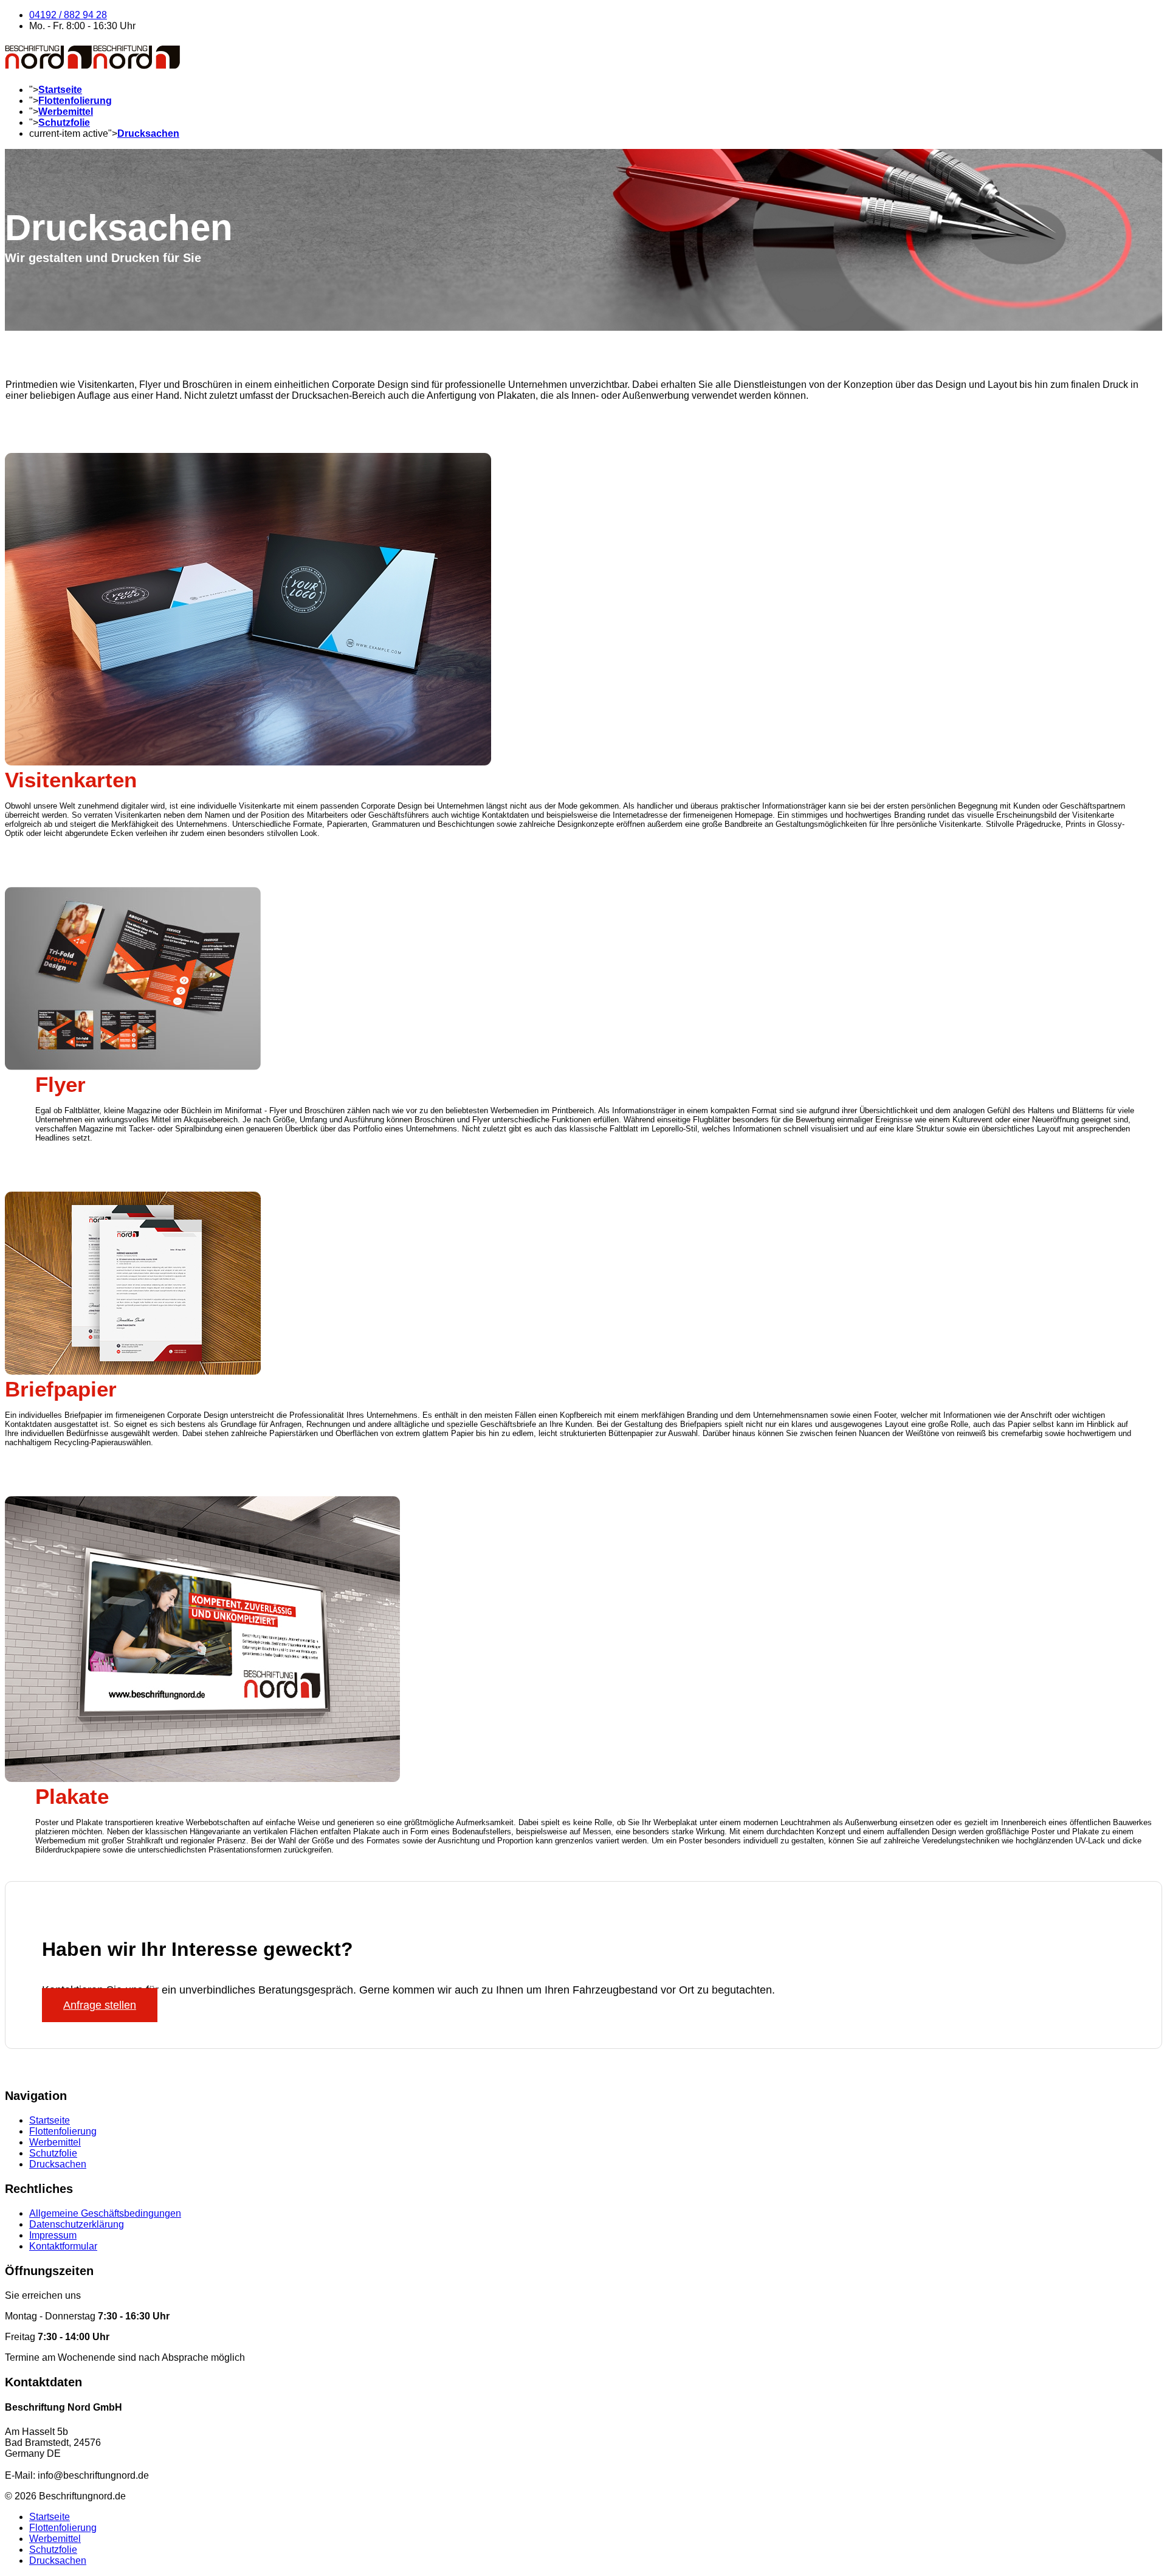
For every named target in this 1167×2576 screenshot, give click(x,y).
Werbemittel (66, 112)
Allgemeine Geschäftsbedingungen (105, 2213)
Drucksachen (148, 133)
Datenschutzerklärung (77, 2224)
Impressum (53, 2235)
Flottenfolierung (75, 101)
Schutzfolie (64, 123)
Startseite (60, 90)
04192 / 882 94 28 (68, 15)
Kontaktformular (63, 2246)
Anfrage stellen (100, 2005)
